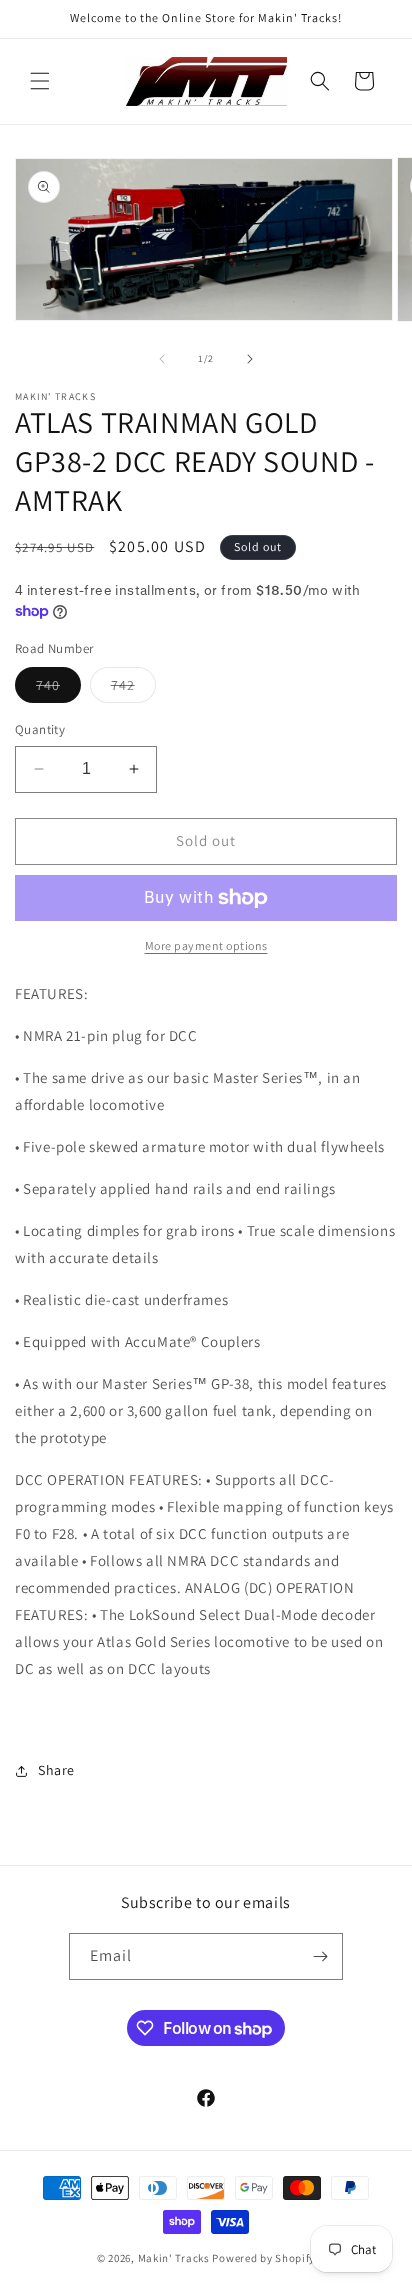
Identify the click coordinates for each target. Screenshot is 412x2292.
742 (133, 689)
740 (58, 689)
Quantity (40, 729)
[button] (40, 81)
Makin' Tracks (175, 2258)
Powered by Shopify (263, 2258)
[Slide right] (250, 359)
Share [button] (56, 1770)
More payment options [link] (206, 945)
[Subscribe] (320, 1956)
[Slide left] (162, 359)
